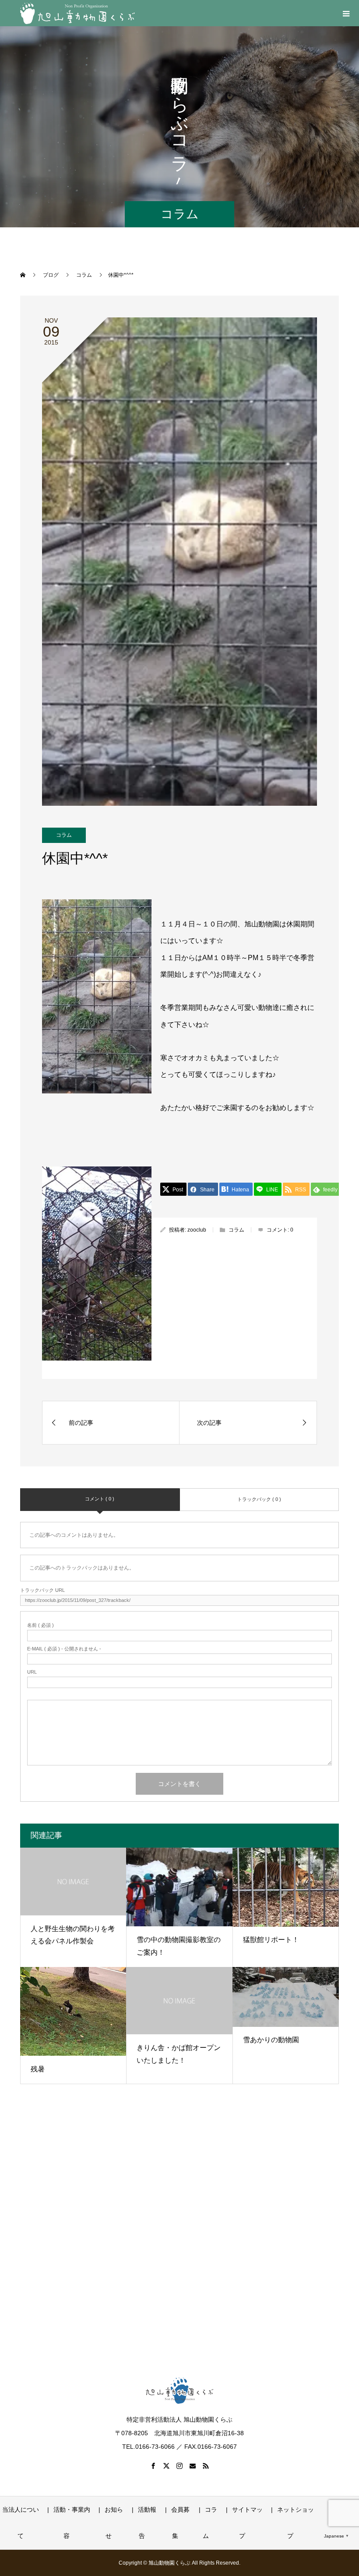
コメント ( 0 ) (100, 1499)
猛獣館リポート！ (271, 1940)
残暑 (38, 2069)
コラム (64, 835)
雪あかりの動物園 (271, 2040)
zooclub (197, 1230)
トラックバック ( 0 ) (259, 1499)
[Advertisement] (179, 2239)
